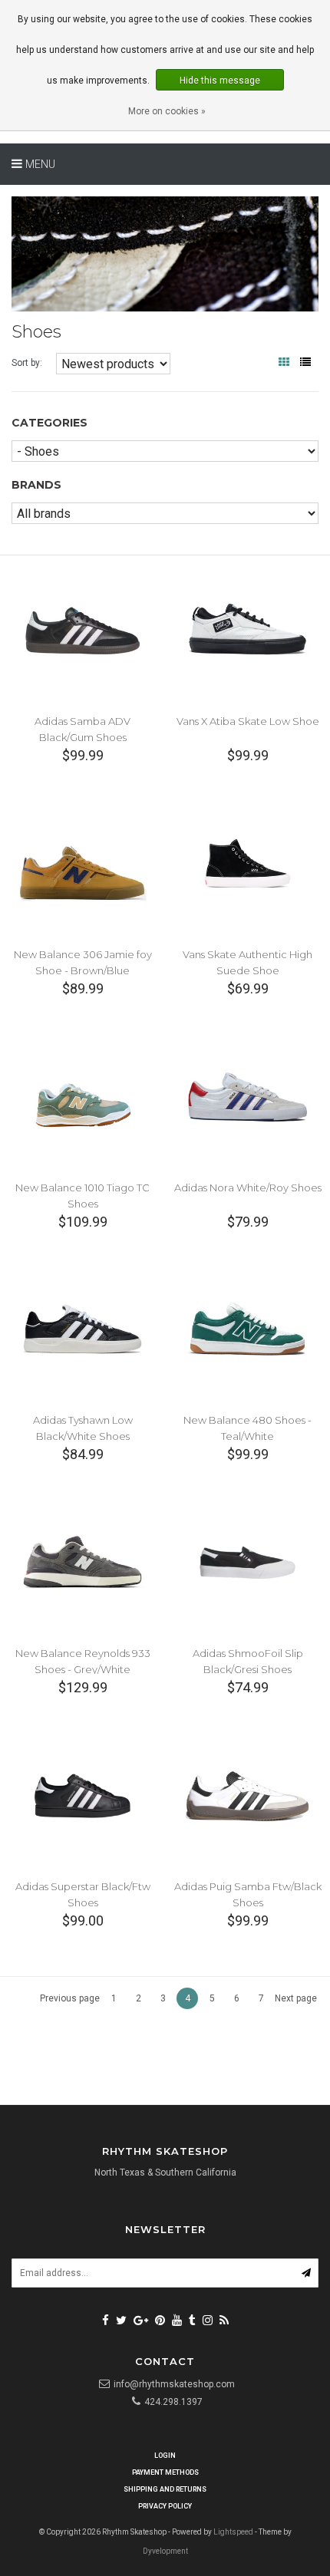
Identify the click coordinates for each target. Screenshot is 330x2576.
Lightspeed (233, 2532)
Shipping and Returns (165, 2489)
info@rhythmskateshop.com (174, 2384)
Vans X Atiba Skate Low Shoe (248, 721)
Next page (296, 1998)
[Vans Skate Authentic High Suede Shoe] (247, 863)
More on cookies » (167, 111)
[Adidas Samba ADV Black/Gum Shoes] (82, 629)
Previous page (70, 1998)
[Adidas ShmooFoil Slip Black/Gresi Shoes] (247, 1561)
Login (165, 2456)
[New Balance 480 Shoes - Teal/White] (247, 1329)
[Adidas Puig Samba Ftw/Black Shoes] (247, 1795)
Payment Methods (165, 2472)
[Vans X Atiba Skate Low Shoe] (247, 629)
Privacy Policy (165, 2506)
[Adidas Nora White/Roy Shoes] (247, 1096)
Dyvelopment (165, 2551)
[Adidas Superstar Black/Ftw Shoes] (82, 1795)
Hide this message (220, 81)
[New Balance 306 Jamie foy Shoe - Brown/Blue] (82, 863)
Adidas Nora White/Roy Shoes (248, 1188)
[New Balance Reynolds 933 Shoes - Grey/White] (82, 1561)
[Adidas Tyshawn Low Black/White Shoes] (82, 1329)
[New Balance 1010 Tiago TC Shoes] (82, 1096)
